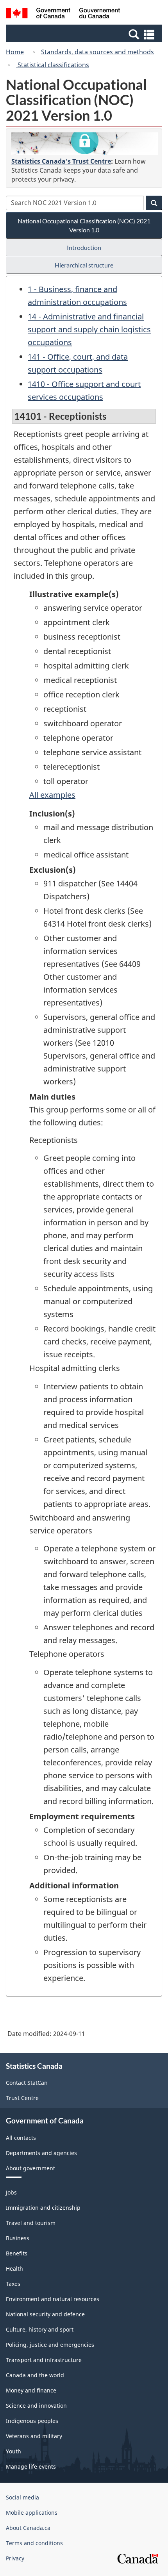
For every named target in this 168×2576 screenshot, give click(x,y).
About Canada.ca (28, 2528)
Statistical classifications (53, 65)
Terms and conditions (34, 2543)
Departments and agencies (41, 2153)
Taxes (13, 2284)
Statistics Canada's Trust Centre (61, 161)
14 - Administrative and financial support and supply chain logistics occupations (89, 329)
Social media (22, 2497)
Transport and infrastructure (44, 2360)
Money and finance (31, 2390)
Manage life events (31, 2466)
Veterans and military (34, 2436)
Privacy (15, 2558)
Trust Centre (22, 2098)
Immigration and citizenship (43, 2208)
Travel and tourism (31, 2223)
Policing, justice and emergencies (50, 2345)
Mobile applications (32, 2513)
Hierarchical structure (84, 265)
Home (15, 52)
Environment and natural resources (53, 2299)
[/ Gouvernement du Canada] (63, 14)
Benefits (17, 2253)
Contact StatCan (27, 2083)
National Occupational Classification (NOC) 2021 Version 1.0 (84, 225)
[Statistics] (85, 144)
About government (30, 2168)
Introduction (84, 247)
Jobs (11, 2192)
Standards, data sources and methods (97, 52)
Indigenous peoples (32, 2421)
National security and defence (45, 2314)
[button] (85, 34)
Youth (13, 2451)
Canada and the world (35, 2375)
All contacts (21, 2138)
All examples (52, 795)
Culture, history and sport (40, 2329)
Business (18, 2238)
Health (14, 2268)
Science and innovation (36, 2406)
